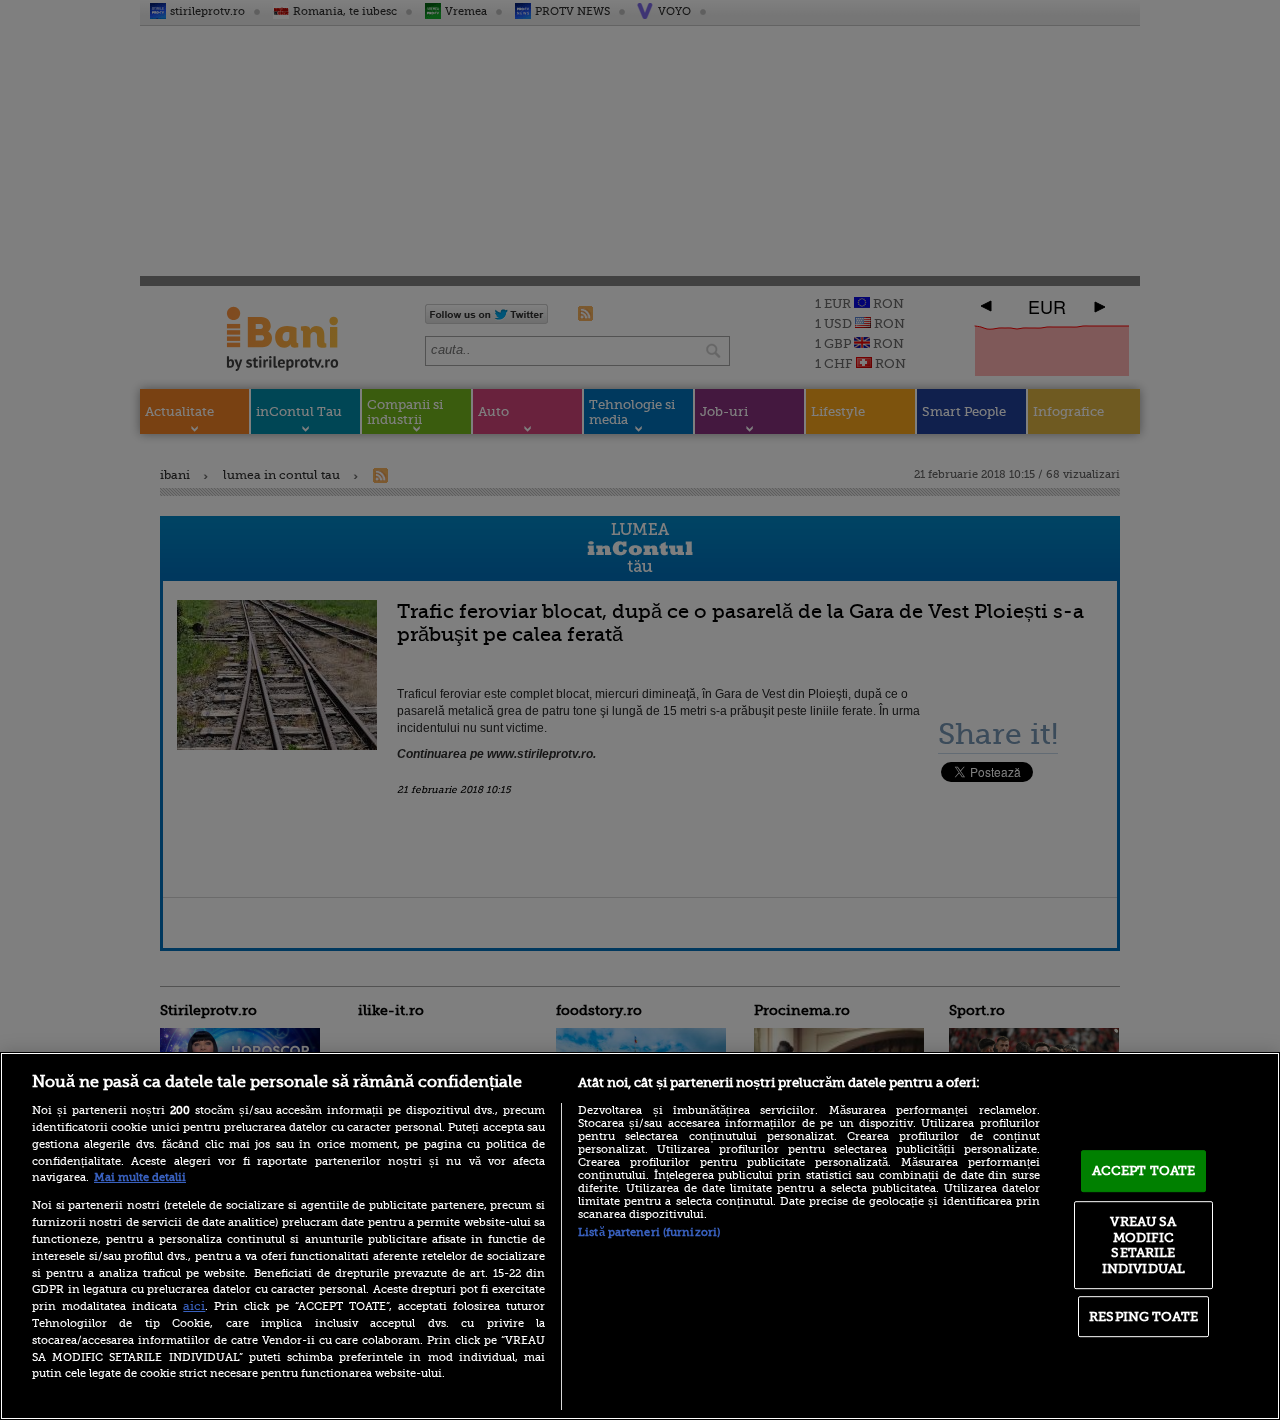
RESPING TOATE (1143, 1316)
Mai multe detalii (140, 1177)
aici (194, 1306)
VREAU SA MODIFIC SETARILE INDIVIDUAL (1143, 1245)
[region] (640, 1236)
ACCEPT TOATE (1144, 1170)
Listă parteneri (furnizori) (649, 1232)
